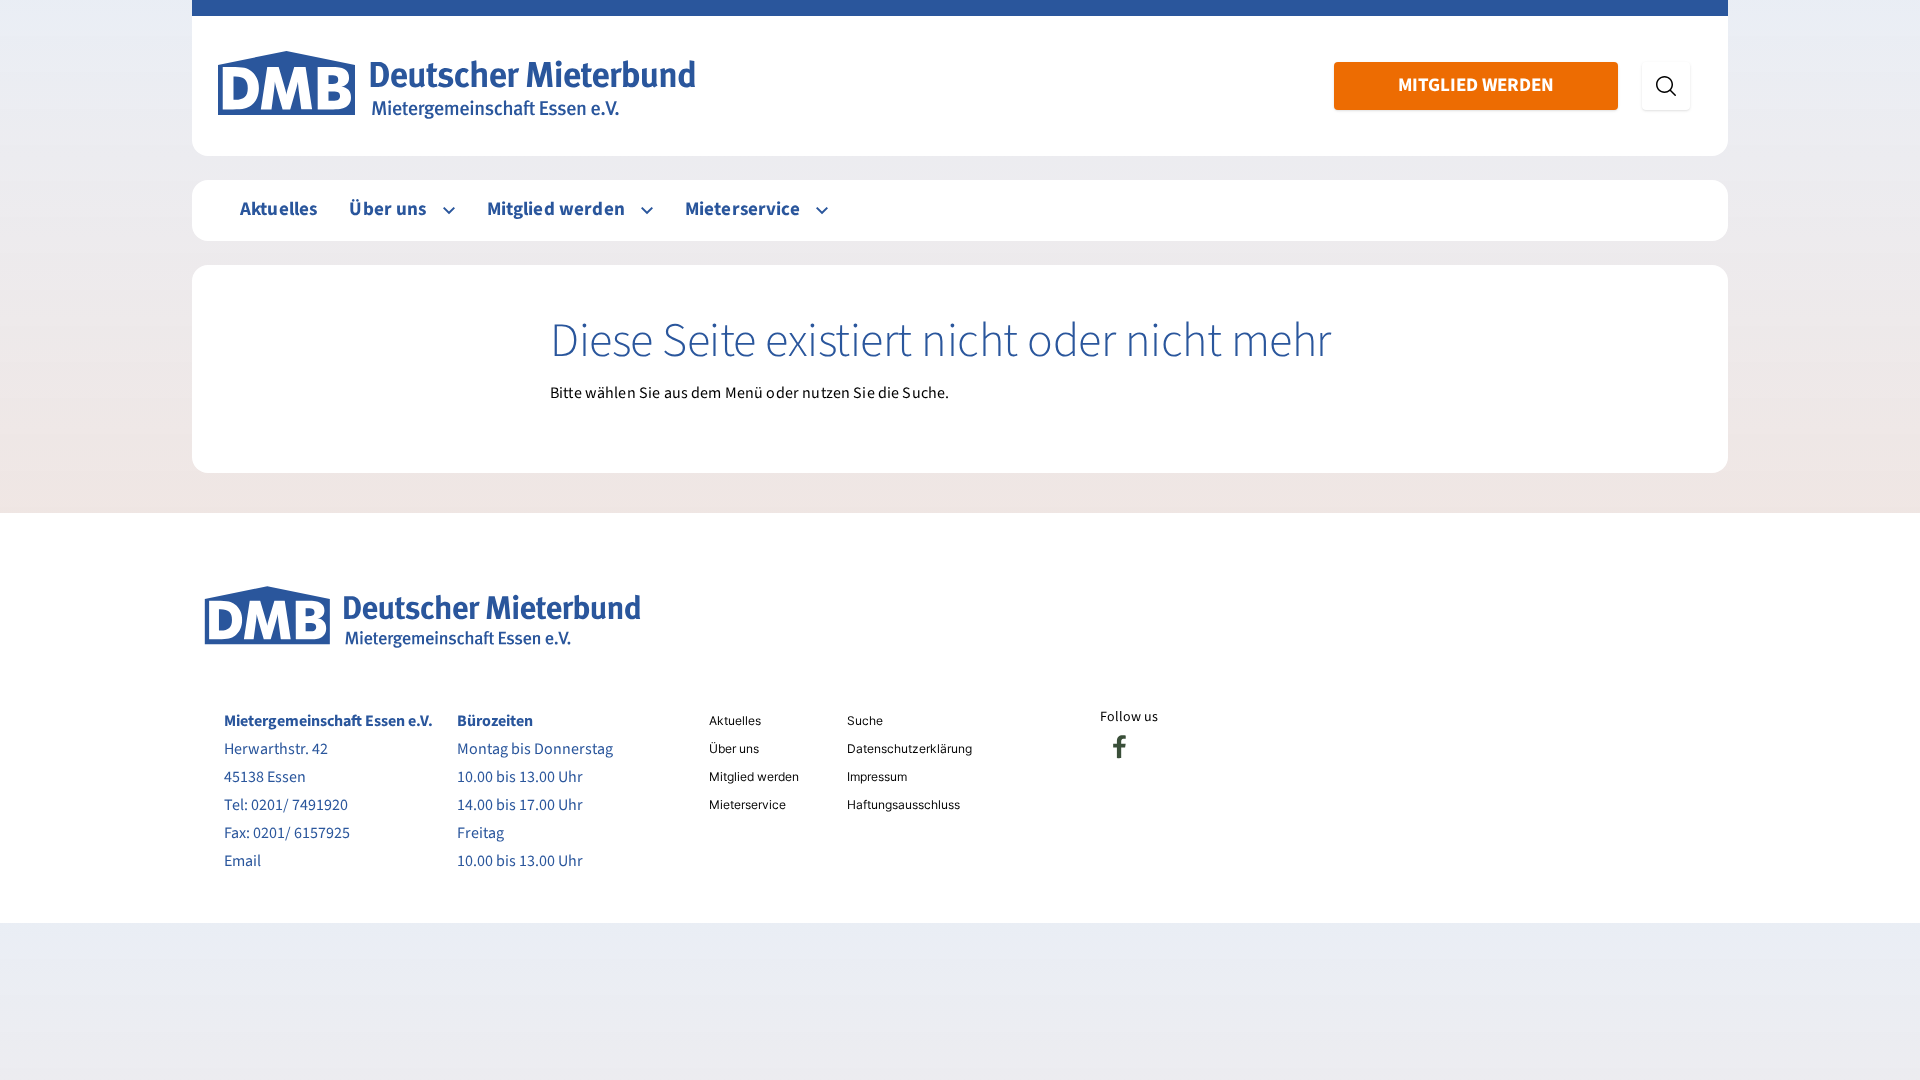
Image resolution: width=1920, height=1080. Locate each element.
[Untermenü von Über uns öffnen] (449, 210)
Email (242, 861)
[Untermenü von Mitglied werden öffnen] (647, 210)
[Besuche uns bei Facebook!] (1120, 747)
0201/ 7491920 (299, 805)
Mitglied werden (1476, 85)
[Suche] (1666, 86)
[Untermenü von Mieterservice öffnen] (822, 210)
